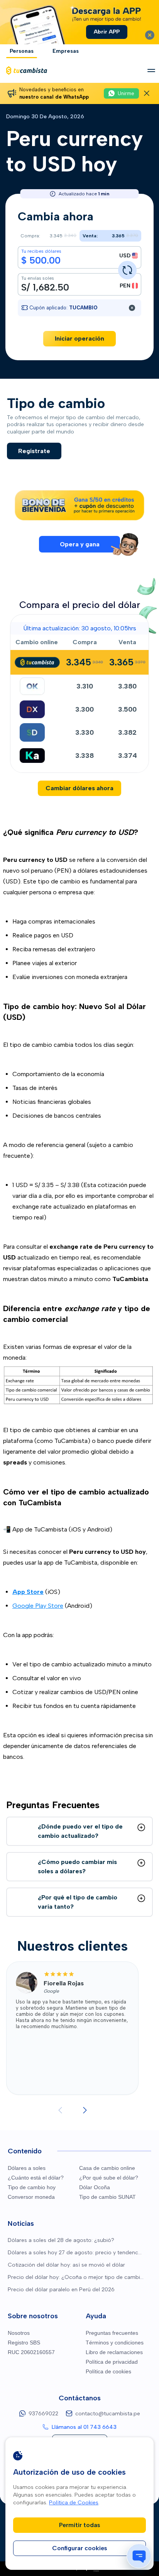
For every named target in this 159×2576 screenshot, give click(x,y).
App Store (28, 1592)
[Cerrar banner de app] (150, 35)
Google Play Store (38, 1606)
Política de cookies (108, 2371)
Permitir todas (80, 2525)
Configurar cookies (80, 2548)
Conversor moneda (31, 2197)
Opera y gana (80, 544)
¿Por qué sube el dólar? (109, 2178)
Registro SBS (24, 2343)
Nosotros (19, 2333)
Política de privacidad (112, 2362)
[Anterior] (60, 2110)
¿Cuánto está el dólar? (36, 2178)
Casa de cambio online (107, 2168)
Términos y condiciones (115, 2343)
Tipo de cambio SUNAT (107, 2197)
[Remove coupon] (132, 308)
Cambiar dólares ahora (79, 788)
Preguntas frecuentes (112, 2333)
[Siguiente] (85, 2110)
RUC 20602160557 (31, 2352)
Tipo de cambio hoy (32, 2187)
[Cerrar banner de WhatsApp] (147, 93)
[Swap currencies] (127, 270)
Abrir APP (107, 32)
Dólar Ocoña (95, 2187)
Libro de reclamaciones (114, 2352)
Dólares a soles (27, 2168)
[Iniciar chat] (139, 2556)
